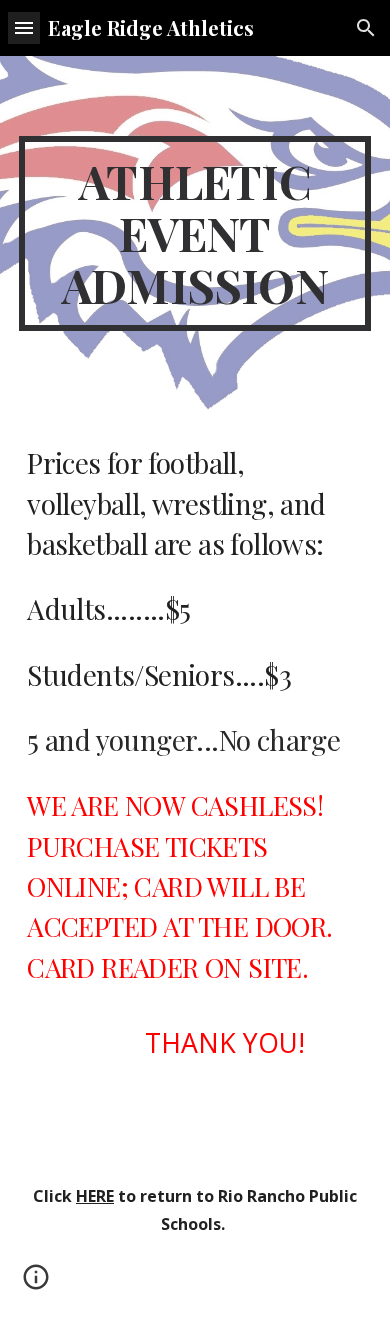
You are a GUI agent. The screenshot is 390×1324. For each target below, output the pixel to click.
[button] (24, 27)
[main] (195, 233)
